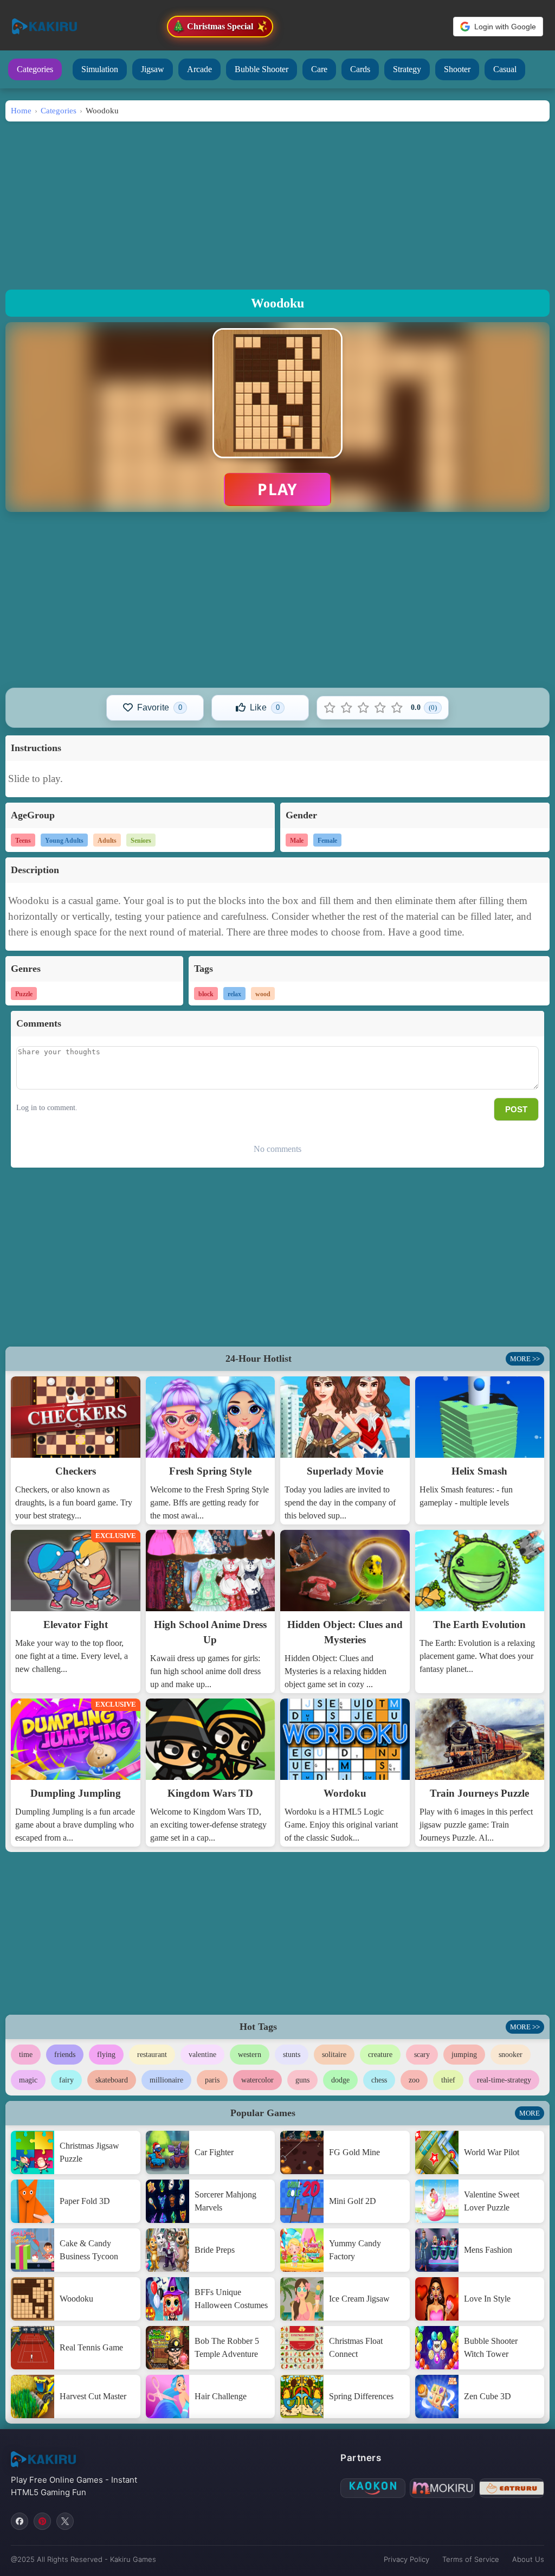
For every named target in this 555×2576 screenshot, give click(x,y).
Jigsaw (153, 69)
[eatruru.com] (512, 2488)
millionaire (166, 2080)
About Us (528, 2559)
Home (21, 110)
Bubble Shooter (262, 69)
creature (380, 2055)
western (250, 2055)
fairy (66, 2080)
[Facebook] (20, 2521)
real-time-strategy (504, 2080)
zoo (414, 2080)
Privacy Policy (406, 2559)
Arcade (199, 69)
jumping (464, 2055)
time (26, 2055)
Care (319, 69)
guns (302, 2080)
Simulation (100, 69)
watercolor (257, 2080)
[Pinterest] (42, 2521)
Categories (35, 69)
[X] (65, 2521)
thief (448, 2080)
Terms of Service (471, 2559)
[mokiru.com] (442, 2488)
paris (212, 2080)
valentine (202, 2055)
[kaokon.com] (373, 2488)
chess (379, 2080)
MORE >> (525, 1359)
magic (28, 2080)
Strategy (407, 69)
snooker (511, 2055)
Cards (360, 69)
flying (106, 2055)
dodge (340, 2080)
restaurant (152, 2055)
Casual (505, 69)
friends (65, 2055)
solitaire (334, 2055)
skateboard (112, 2080)
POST (516, 1109)
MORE (530, 2113)
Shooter (457, 69)
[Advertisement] (277, 203)
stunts (292, 2055)
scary (422, 2055)
